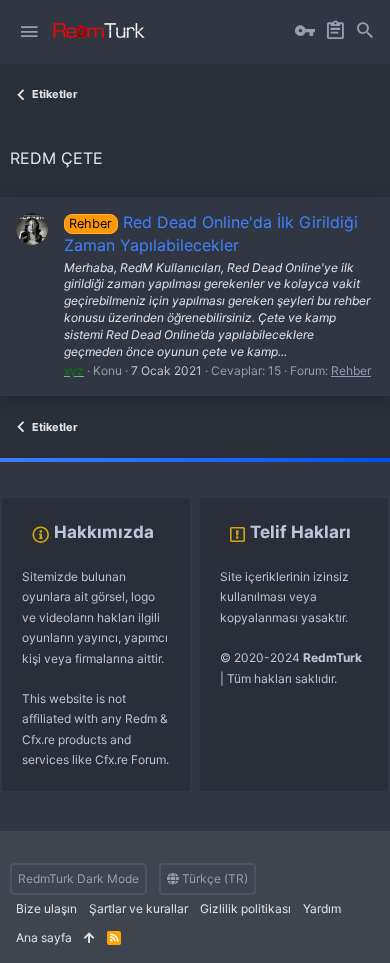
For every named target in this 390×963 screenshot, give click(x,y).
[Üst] (89, 938)
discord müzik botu (316, 467)
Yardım (322, 908)
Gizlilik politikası (245, 908)
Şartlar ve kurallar (138, 908)
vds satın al (141, 467)
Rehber (351, 370)
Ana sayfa (44, 937)
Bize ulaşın (46, 908)
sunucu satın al (218, 467)
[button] (29, 32)
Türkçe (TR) (213, 878)
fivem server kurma (53, 467)
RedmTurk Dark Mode (78, 878)
